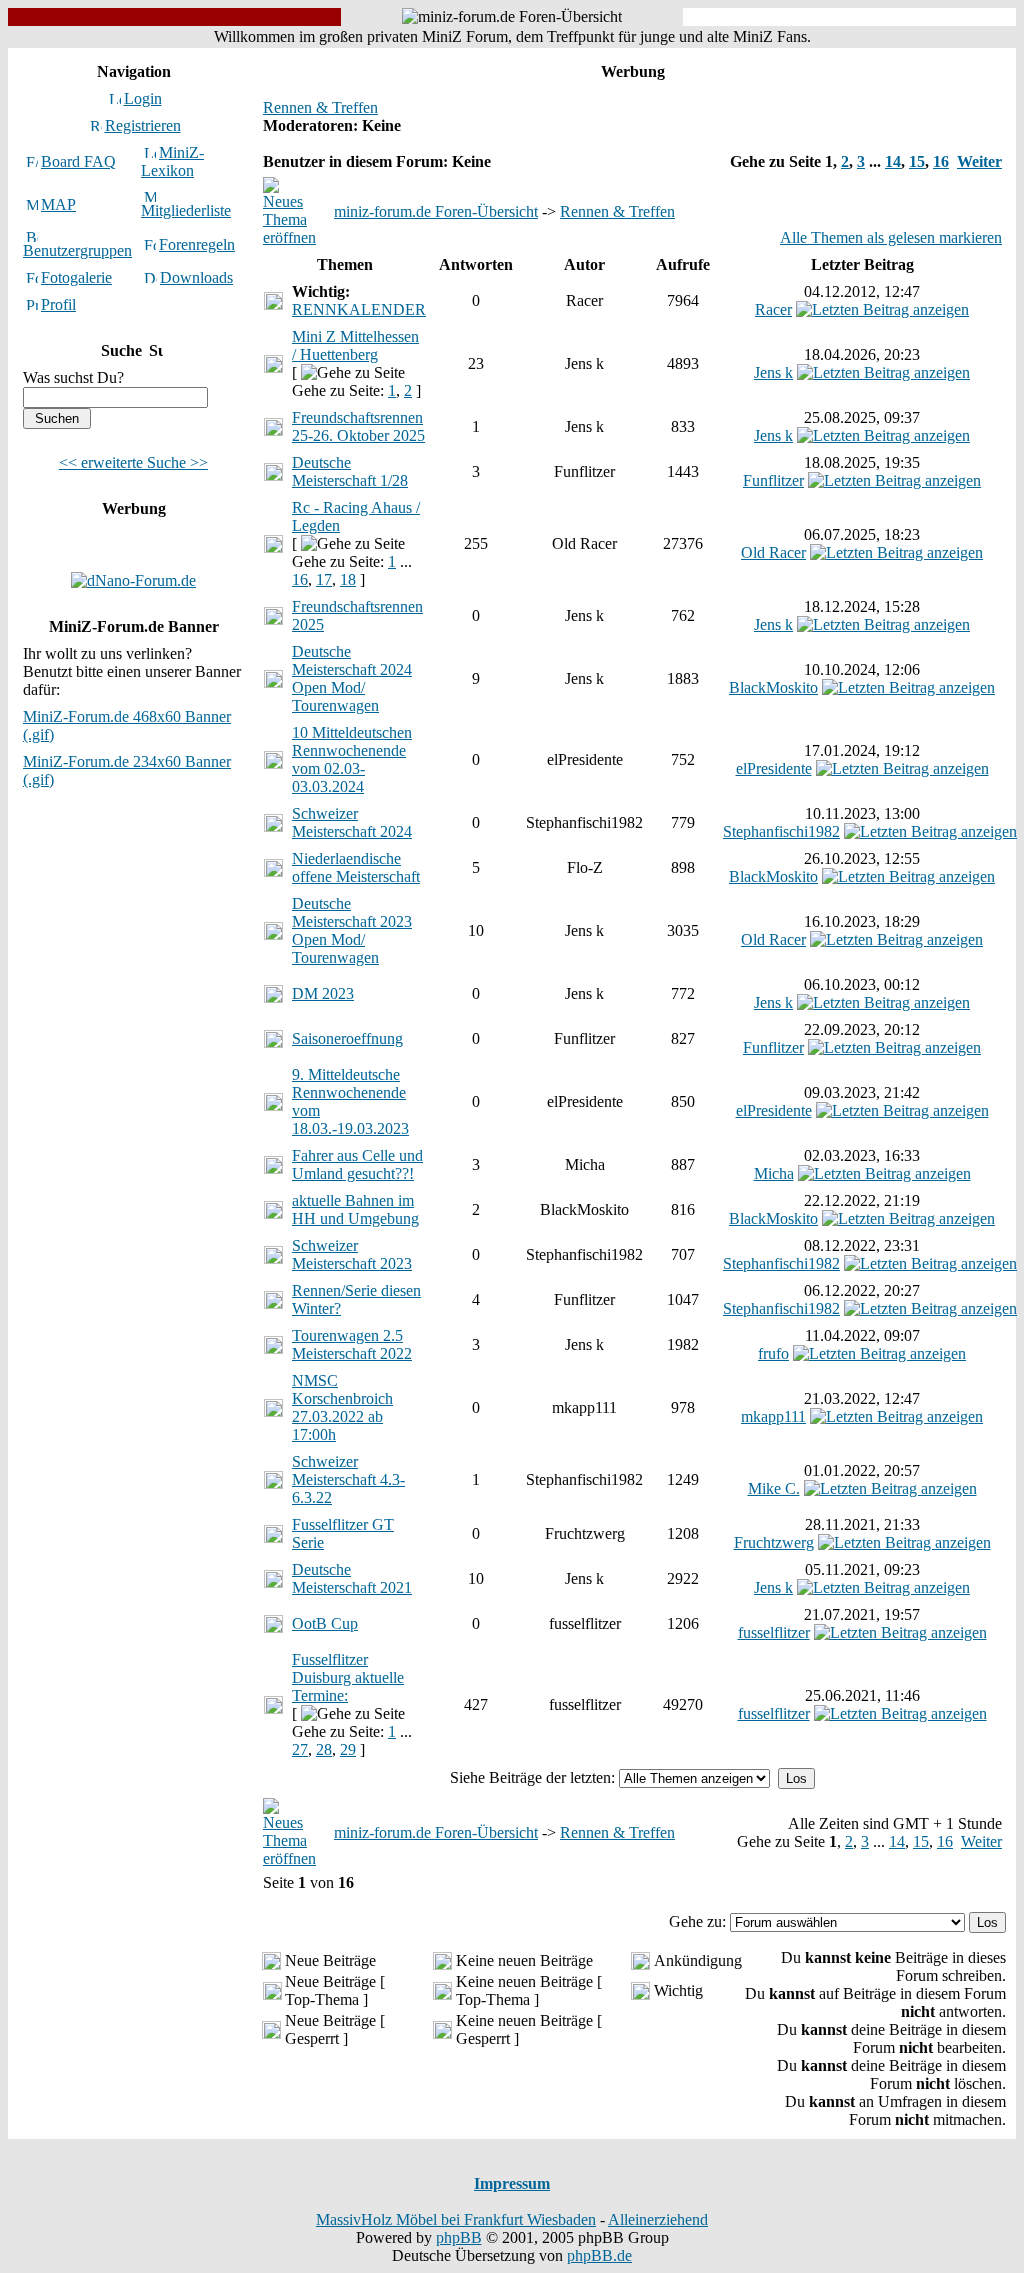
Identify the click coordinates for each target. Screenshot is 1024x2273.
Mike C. (774, 1488)
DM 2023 (323, 993)
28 (324, 1749)
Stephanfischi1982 (781, 831)
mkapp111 (773, 1416)
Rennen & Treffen (320, 107)
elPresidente (774, 768)
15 (917, 161)
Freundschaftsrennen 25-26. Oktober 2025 (358, 426)
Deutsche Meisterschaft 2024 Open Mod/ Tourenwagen (352, 678)
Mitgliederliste (186, 210)
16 (941, 161)
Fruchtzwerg (774, 1542)
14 (893, 161)
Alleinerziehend (658, 2219)
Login (143, 98)
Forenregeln (197, 244)
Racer (773, 309)
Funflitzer (773, 480)
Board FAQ (78, 161)
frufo (773, 1353)
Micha (774, 1173)
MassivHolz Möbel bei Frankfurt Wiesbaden (456, 2219)
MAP (58, 204)
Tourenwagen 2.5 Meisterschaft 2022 (352, 1344)
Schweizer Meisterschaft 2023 (352, 1254)
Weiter (979, 161)
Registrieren (143, 125)
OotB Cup (325, 1623)
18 (348, 579)
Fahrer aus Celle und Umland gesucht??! (357, 1164)
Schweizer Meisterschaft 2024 (352, 822)
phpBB (459, 2237)
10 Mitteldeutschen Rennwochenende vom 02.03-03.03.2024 (352, 759)
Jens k (773, 372)
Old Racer (773, 552)
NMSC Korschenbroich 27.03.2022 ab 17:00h (342, 1407)
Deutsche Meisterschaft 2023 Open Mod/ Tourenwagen (352, 930)
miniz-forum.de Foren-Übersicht (436, 211)
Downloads (196, 277)
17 (324, 579)
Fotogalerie (76, 277)
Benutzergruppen (77, 250)
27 (300, 1749)
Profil (58, 304)
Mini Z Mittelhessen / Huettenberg (355, 345)
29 (348, 1749)
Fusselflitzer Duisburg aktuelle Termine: (348, 1677)
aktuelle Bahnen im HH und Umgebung (355, 1209)
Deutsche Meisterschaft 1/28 (350, 471)
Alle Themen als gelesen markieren (891, 237)
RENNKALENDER (359, 309)
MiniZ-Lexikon (172, 161)
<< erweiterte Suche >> (133, 462)
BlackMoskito (773, 687)
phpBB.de (599, 2255)
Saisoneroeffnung (347, 1038)
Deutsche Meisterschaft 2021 (352, 1578)
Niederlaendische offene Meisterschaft (356, 867)
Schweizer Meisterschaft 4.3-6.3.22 (348, 1479)
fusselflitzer (774, 1632)
